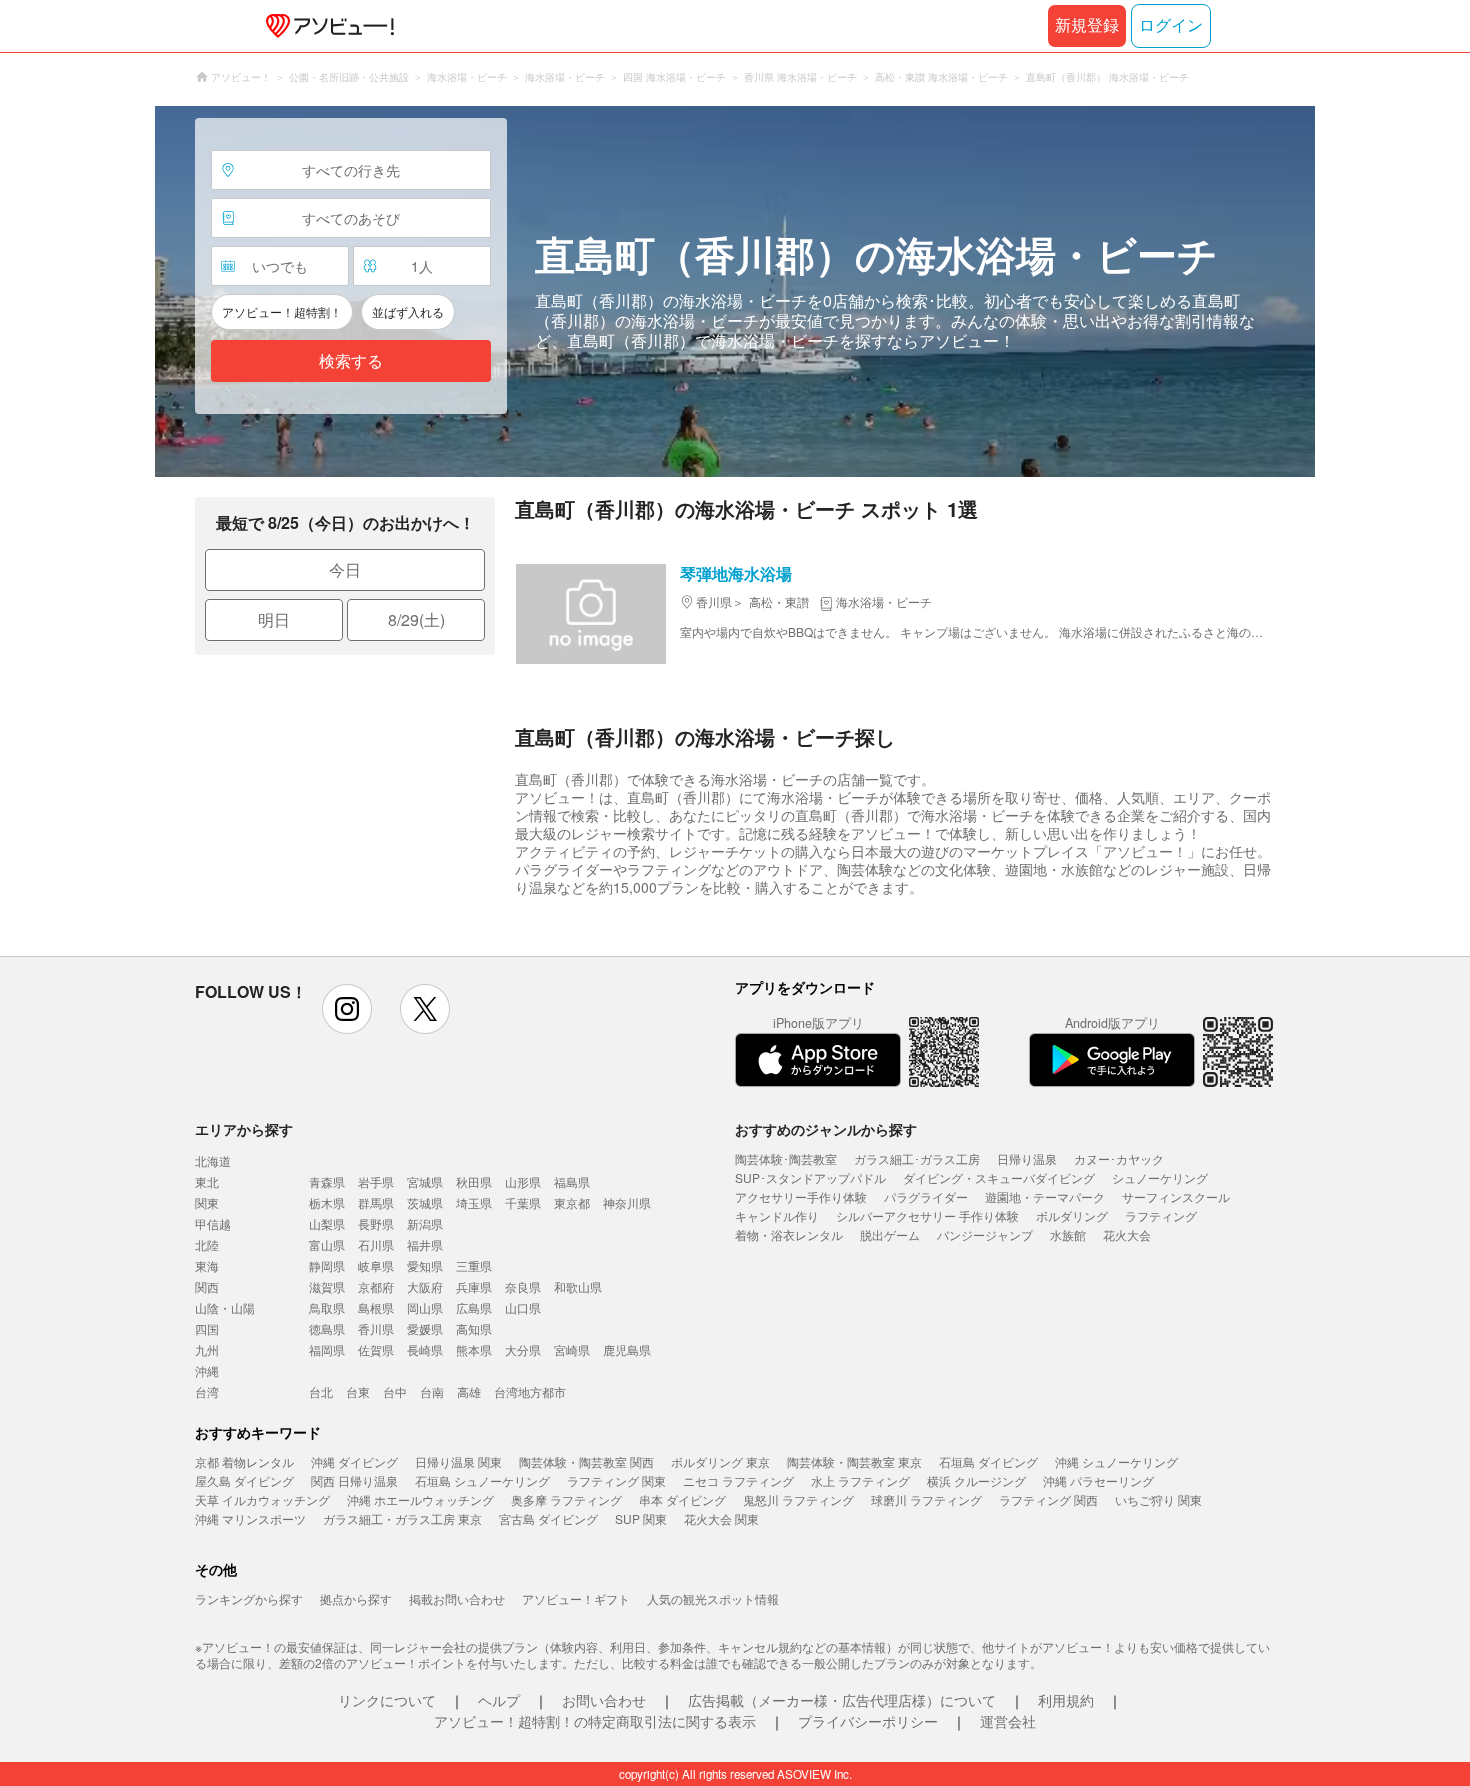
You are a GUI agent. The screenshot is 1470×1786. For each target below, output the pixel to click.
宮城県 (425, 1181)
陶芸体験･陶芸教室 (786, 1158)
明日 (274, 619)
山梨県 (327, 1223)
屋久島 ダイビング (244, 1480)
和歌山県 (578, 1286)
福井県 (425, 1244)
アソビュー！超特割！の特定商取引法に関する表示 (595, 1721)
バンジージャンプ (985, 1234)
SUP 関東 (641, 1518)
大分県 (523, 1349)
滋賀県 (327, 1286)
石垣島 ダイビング (988, 1461)
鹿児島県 (627, 1349)
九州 (207, 1349)
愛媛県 (425, 1328)
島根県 (376, 1307)
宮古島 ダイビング (548, 1518)
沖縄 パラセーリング (1098, 1480)
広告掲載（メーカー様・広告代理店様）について (842, 1700)
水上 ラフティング (860, 1480)
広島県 (474, 1307)
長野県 (376, 1223)
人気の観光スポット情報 (713, 1598)
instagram (347, 1009)
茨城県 (425, 1202)
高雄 (469, 1391)
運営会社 (1008, 1721)
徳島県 (327, 1328)
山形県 (523, 1181)
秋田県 (474, 1181)
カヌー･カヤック (1119, 1158)
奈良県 (523, 1286)
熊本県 (474, 1349)
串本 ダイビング (682, 1499)
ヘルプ (499, 1700)
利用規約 (1066, 1700)
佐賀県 (376, 1349)
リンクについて (387, 1700)
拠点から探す (356, 1598)
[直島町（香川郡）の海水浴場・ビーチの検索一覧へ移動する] (735, 291)
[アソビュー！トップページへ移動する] (326, 26)
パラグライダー (926, 1196)
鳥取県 (327, 1307)
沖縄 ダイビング (354, 1461)
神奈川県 (627, 1202)
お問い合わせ (604, 1700)
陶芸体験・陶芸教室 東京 (854, 1461)
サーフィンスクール (1176, 1196)
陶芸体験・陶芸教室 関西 (586, 1461)
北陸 (207, 1244)
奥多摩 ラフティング (566, 1499)
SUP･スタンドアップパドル (810, 1177)
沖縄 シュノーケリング (1116, 1461)
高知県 (474, 1328)
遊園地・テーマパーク (1045, 1196)
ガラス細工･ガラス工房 (917, 1158)
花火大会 (1127, 1234)
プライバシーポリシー (868, 1721)
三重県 (474, 1265)
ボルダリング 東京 (720, 1461)
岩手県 (376, 1181)
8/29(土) (416, 619)
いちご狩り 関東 (1158, 1499)
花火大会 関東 (721, 1518)
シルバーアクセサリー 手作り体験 (927, 1215)
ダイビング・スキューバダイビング (999, 1177)
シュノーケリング (1160, 1177)
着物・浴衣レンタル (789, 1234)
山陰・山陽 (225, 1307)
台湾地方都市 (530, 1391)
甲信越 (213, 1223)
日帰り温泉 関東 (458, 1461)
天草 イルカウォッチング (262, 1499)
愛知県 (425, 1265)
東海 (207, 1265)
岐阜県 (376, 1265)
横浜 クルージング (976, 1480)
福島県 (572, 1181)
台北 (321, 1391)
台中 (395, 1391)
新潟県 (425, 1223)
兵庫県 (474, 1286)
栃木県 (327, 1202)
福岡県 (327, 1349)
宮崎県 (572, 1349)
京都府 (376, 1286)
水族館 (1068, 1234)
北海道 (213, 1160)
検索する (351, 361)
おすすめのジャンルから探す (826, 1129)
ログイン (1171, 25)
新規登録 (1087, 25)
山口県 (523, 1307)
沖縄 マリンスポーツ (250, 1518)
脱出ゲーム (890, 1234)
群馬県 (376, 1202)
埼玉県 (474, 1202)
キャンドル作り (777, 1215)
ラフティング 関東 (616, 1480)
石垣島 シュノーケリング (482, 1480)
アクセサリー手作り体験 (801, 1196)
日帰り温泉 (1027, 1158)
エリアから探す (244, 1129)
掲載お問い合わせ (457, 1598)
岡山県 (425, 1307)
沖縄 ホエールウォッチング (420, 1499)
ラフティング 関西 (1048, 1499)
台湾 (207, 1391)
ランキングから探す (249, 1598)
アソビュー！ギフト (576, 1598)
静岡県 (327, 1265)
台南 (432, 1391)
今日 (345, 569)
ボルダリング (1072, 1215)
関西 (207, 1286)
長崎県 (425, 1349)
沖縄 (207, 1370)
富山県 (327, 1244)
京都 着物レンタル (244, 1461)
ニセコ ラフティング (738, 1480)
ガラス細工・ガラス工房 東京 (402, 1518)
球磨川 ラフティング (926, 1499)
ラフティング (1161, 1215)
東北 (207, 1181)
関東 (207, 1202)
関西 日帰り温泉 (354, 1480)
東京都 (572, 1202)
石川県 (376, 1244)
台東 (358, 1391)
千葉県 (523, 1202)
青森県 (327, 1181)
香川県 (376, 1328)
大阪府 (425, 1286)
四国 (207, 1328)
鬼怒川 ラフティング (798, 1499)
